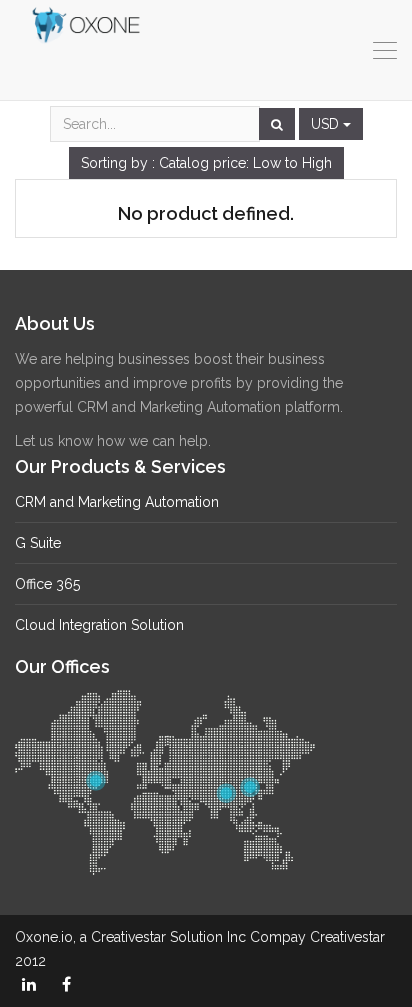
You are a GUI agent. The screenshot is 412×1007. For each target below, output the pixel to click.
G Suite (38, 543)
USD (327, 124)
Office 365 (47, 584)
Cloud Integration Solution (99, 625)
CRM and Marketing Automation (117, 502)
